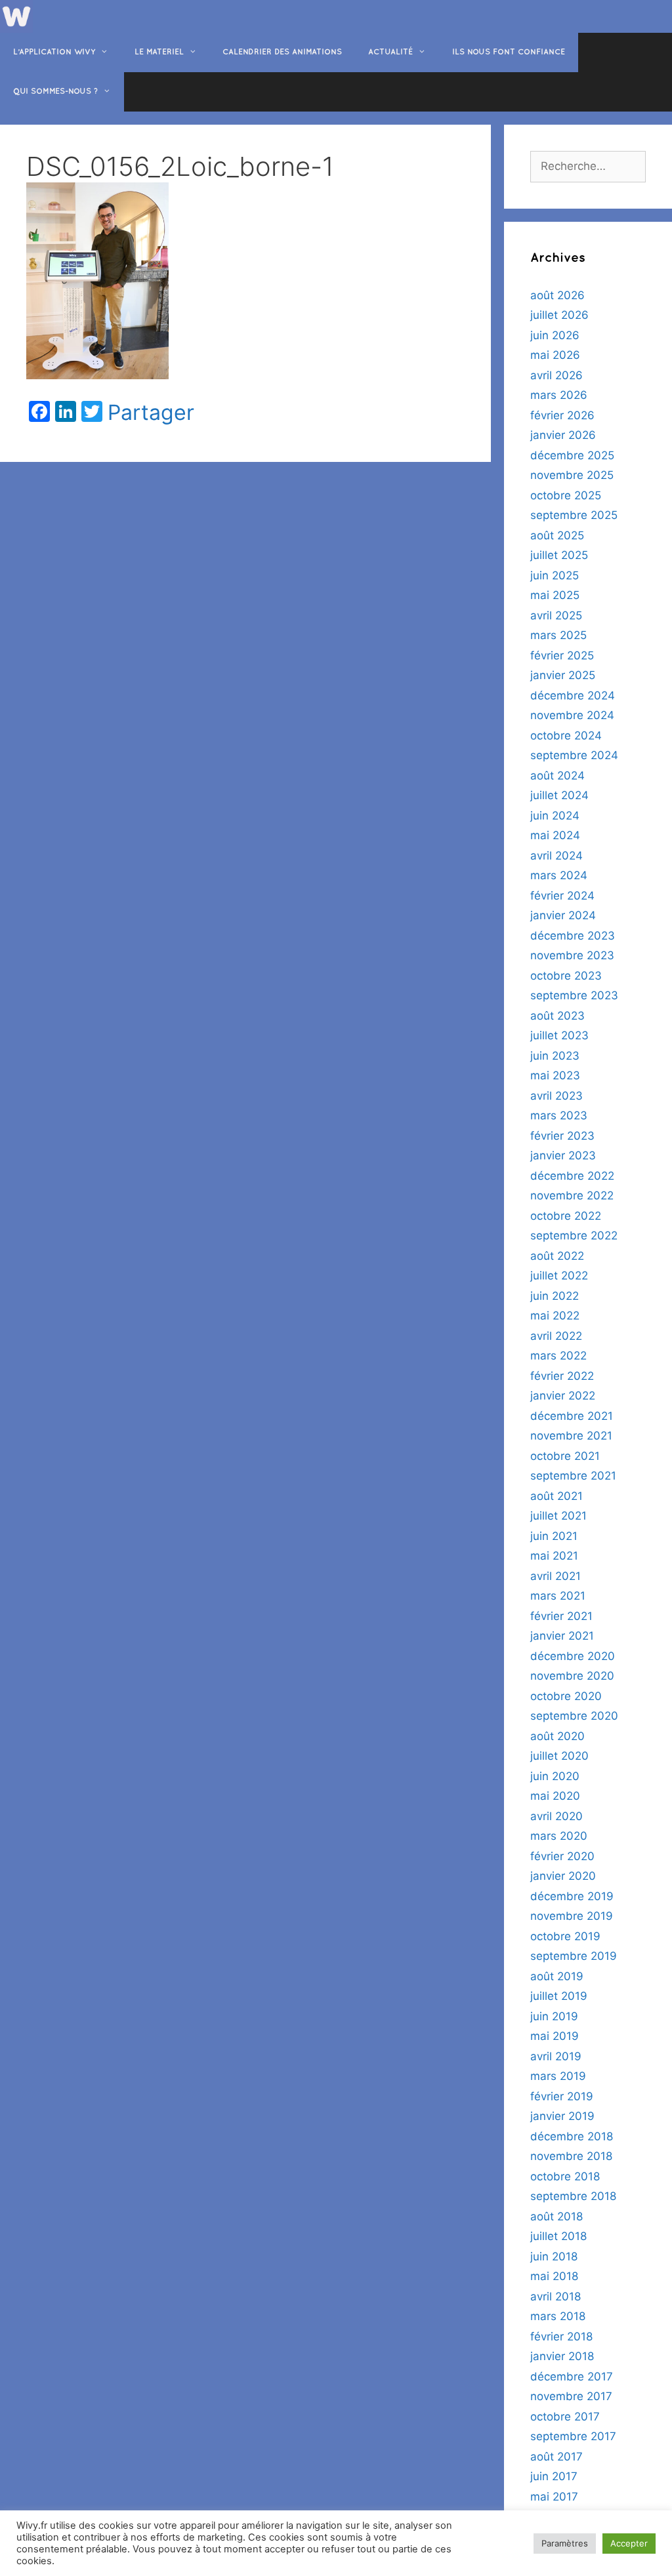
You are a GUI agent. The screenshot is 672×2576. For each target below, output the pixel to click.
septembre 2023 (574, 995)
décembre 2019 (572, 1896)
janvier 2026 (563, 435)
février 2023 (562, 1136)
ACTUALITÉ (390, 52)
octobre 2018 (565, 2176)
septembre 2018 (573, 2196)
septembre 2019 (574, 1956)
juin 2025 (555, 575)
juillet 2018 (558, 2236)
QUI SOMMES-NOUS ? (55, 92)
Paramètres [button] (565, 2543)
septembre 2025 (574, 515)
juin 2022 (555, 1296)
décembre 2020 (573, 1656)
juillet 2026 (559, 315)
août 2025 (557, 535)
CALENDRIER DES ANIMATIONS (282, 52)
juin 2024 (555, 816)
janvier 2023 (563, 1155)
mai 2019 (555, 2036)
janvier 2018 (562, 2356)
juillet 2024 (559, 795)
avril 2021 (556, 1576)
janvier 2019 (562, 2116)
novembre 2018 (571, 2156)
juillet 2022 (559, 1276)
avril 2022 (556, 1336)
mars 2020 (559, 1836)
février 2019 (562, 2096)
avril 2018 (556, 2296)
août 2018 (556, 2216)
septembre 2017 (573, 2436)
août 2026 (557, 295)
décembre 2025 (572, 455)
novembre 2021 (571, 1436)
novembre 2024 (572, 715)
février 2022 (562, 1376)
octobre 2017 (565, 2417)
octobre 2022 (566, 1216)
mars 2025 (558, 635)
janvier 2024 (563, 915)
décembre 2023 (573, 936)
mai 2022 (555, 1316)
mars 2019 (558, 2076)
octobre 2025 (566, 495)
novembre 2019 (572, 1916)
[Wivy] (16, 16)
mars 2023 (559, 1115)
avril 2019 (556, 2056)
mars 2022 (558, 1356)
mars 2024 (559, 875)
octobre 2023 (566, 976)
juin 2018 (554, 2256)
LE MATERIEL (159, 52)
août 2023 (557, 1016)
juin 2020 (555, 1776)
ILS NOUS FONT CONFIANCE (509, 52)
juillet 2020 (559, 1756)
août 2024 (557, 776)
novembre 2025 (572, 475)
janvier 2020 (563, 1876)
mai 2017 (554, 2497)
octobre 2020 (566, 1696)
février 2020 (562, 1856)
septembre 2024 (574, 755)
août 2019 (557, 1976)
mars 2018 (558, 2316)
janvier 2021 (562, 1636)
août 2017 (556, 2457)
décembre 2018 (572, 2136)
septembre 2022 (574, 1236)
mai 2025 (555, 595)
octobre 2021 (565, 1456)
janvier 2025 (563, 675)
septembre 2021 (573, 1476)
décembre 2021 (572, 1416)
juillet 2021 (558, 1516)
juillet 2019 (559, 1996)
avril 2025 (556, 615)
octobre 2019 (565, 1936)
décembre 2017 (572, 2377)
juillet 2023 (559, 1035)
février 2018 (561, 2337)
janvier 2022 (563, 1396)
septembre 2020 (574, 1716)
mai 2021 (554, 1556)
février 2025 (562, 655)
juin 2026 (555, 335)
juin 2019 (554, 2016)
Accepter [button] (629, 2543)
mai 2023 (555, 1075)
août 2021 (556, 1496)
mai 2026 (555, 355)
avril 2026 (556, 375)
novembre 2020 (572, 1676)
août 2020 (557, 1736)
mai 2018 (554, 2276)
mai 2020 (555, 1796)
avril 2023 (556, 1096)
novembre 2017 (571, 2396)
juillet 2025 (559, 555)
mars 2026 (559, 395)
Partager (151, 413)
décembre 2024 (573, 696)
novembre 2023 (572, 955)
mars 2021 (558, 1596)
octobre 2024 (566, 736)
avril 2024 (556, 856)
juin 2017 (554, 2476)
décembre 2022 (572, 1176)
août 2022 (557, 1256)
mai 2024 (555, 835)
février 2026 (562, 415)
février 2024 (562, 896)
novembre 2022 (572, 1195)
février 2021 (561, 1616)
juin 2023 (555, 1056)
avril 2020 (556, 1816)
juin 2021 (554, 1536)
